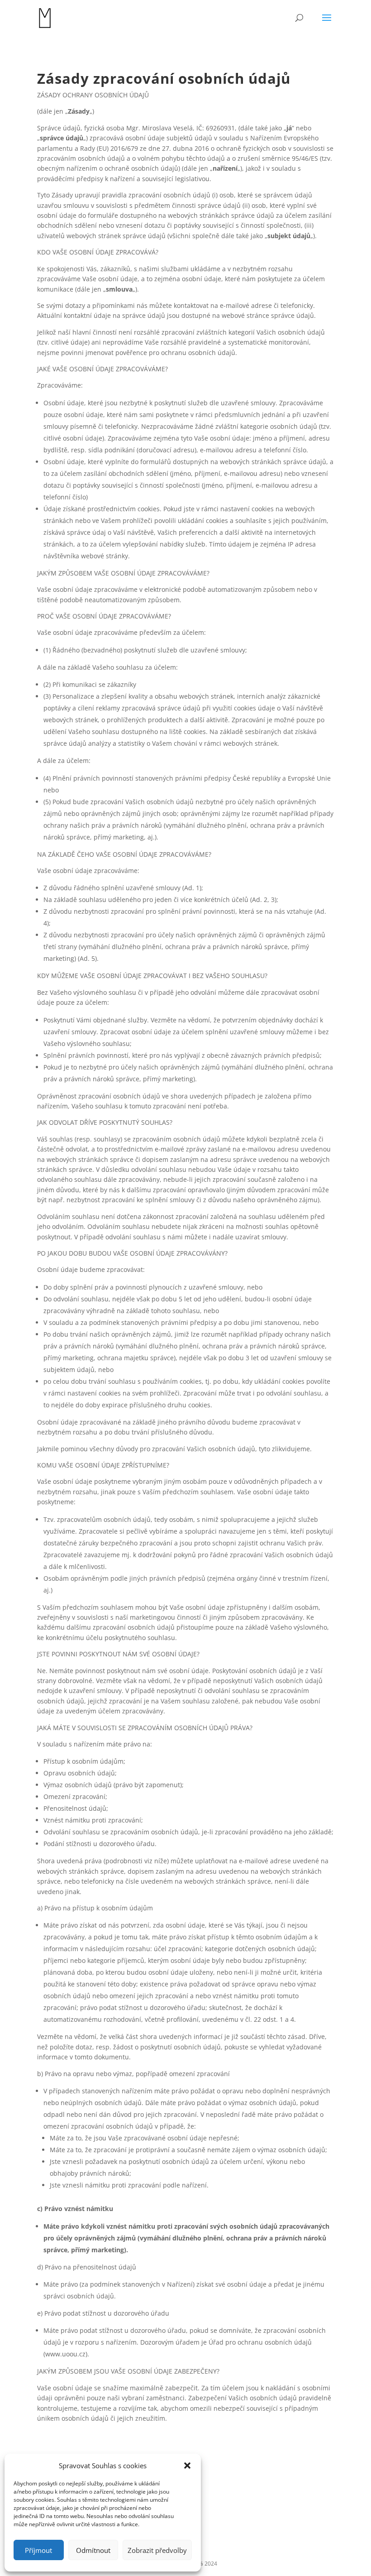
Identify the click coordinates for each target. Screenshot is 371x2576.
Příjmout (38, 2550)
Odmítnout (93, 2550)
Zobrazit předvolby (157, 2550)
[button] (187, 2466)
